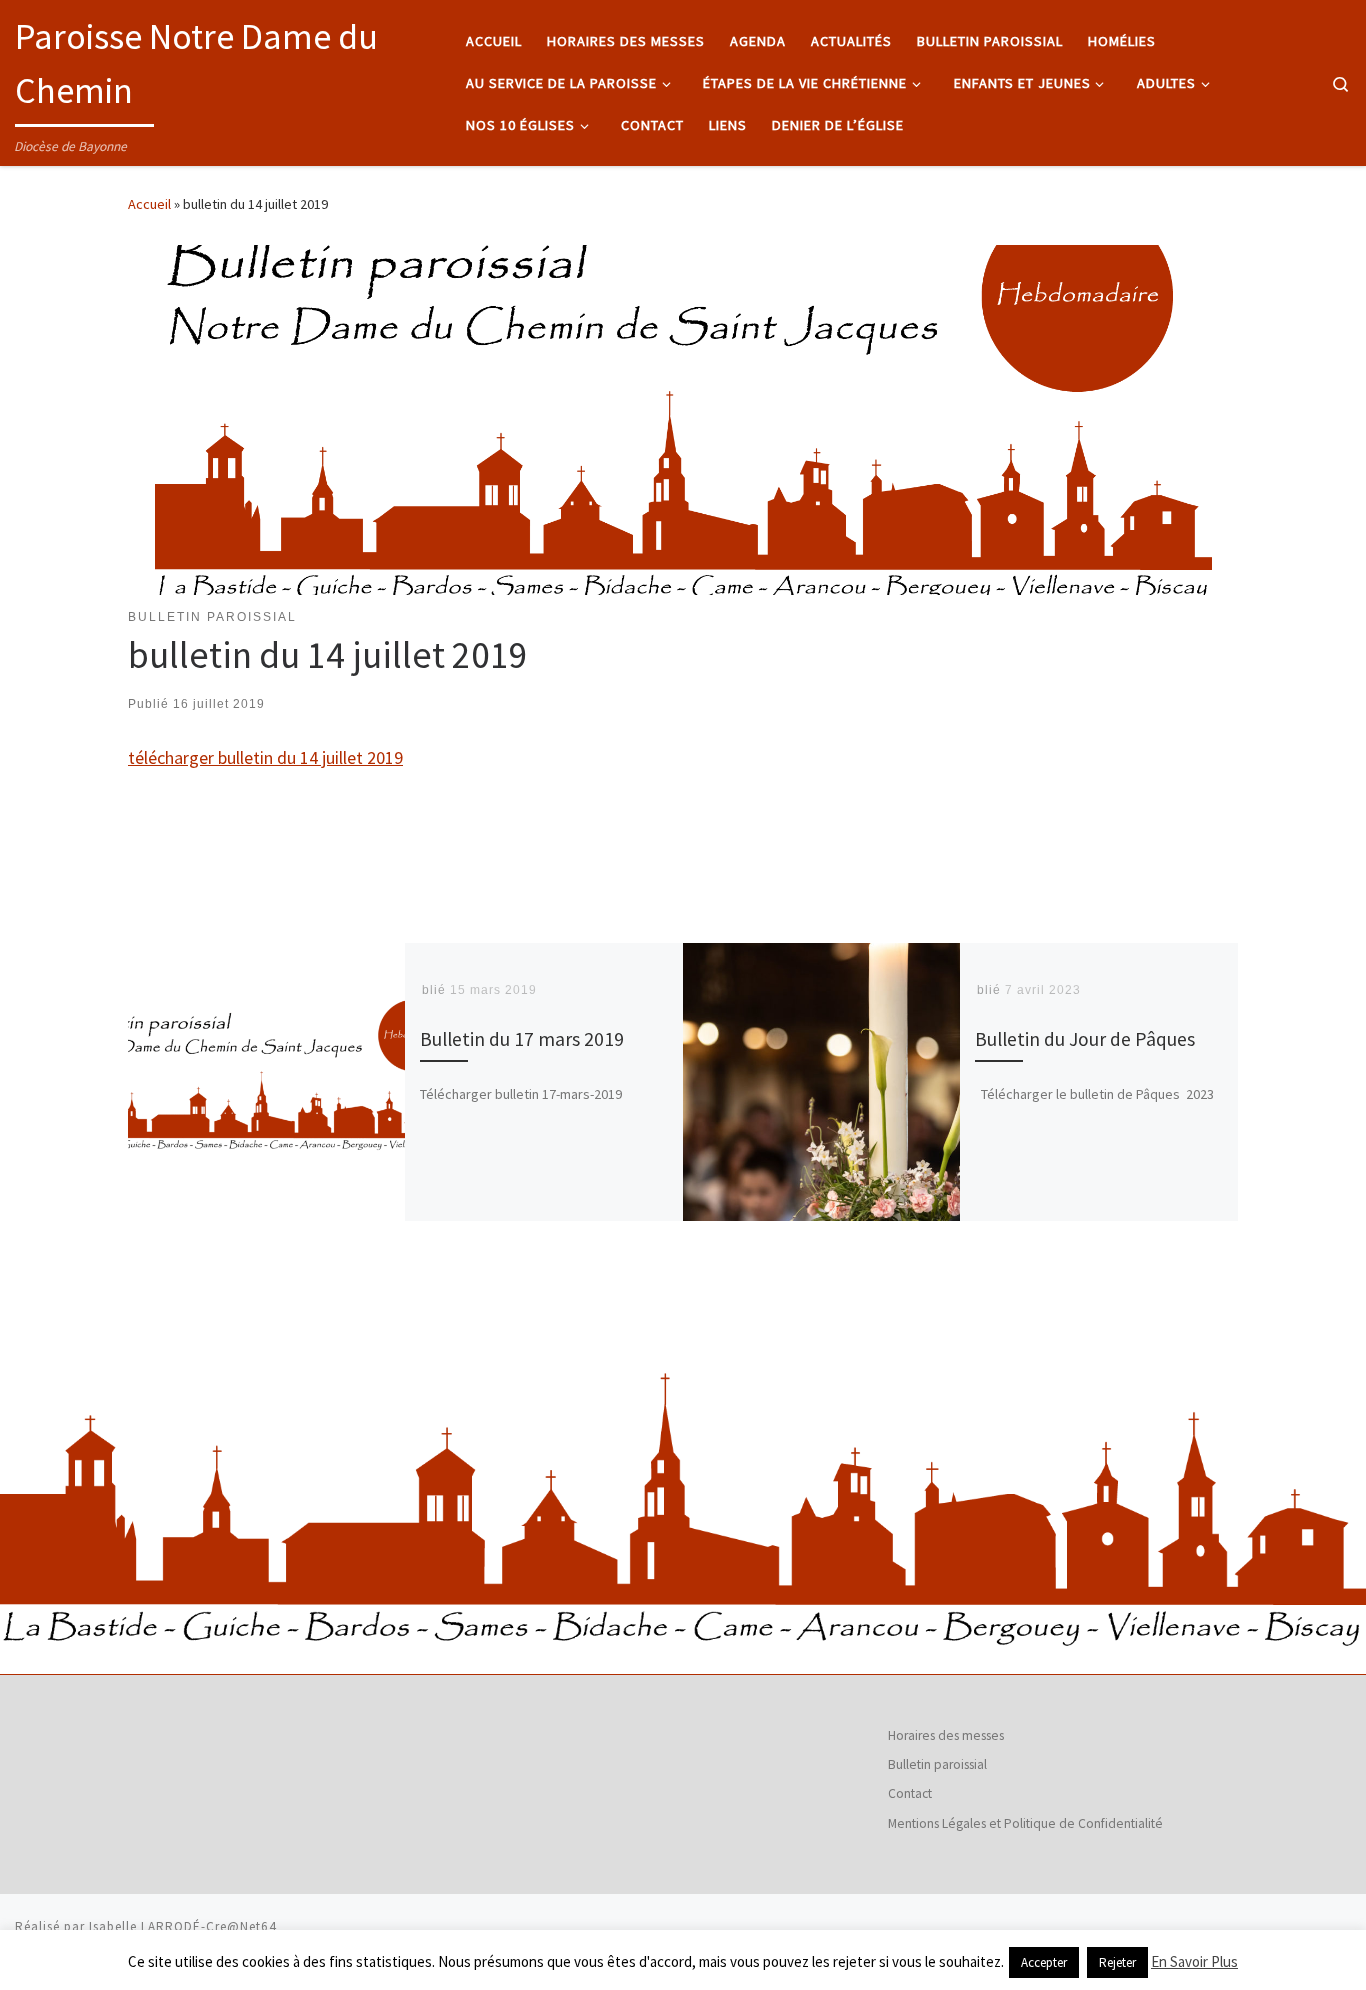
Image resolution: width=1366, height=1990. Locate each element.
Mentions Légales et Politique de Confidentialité (1025, 1823)
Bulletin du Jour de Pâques (1085, 1039)
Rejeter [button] (1117, 1962)
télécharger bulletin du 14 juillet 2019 (265, 757)
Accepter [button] (1044, 1962)
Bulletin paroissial (937, 1764)
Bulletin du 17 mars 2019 (522, 1039)
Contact (910, 1793)
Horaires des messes (946, 1735)
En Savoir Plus (1194, 1961)
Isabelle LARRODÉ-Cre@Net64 (183, 1926)
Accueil (149, 204)
